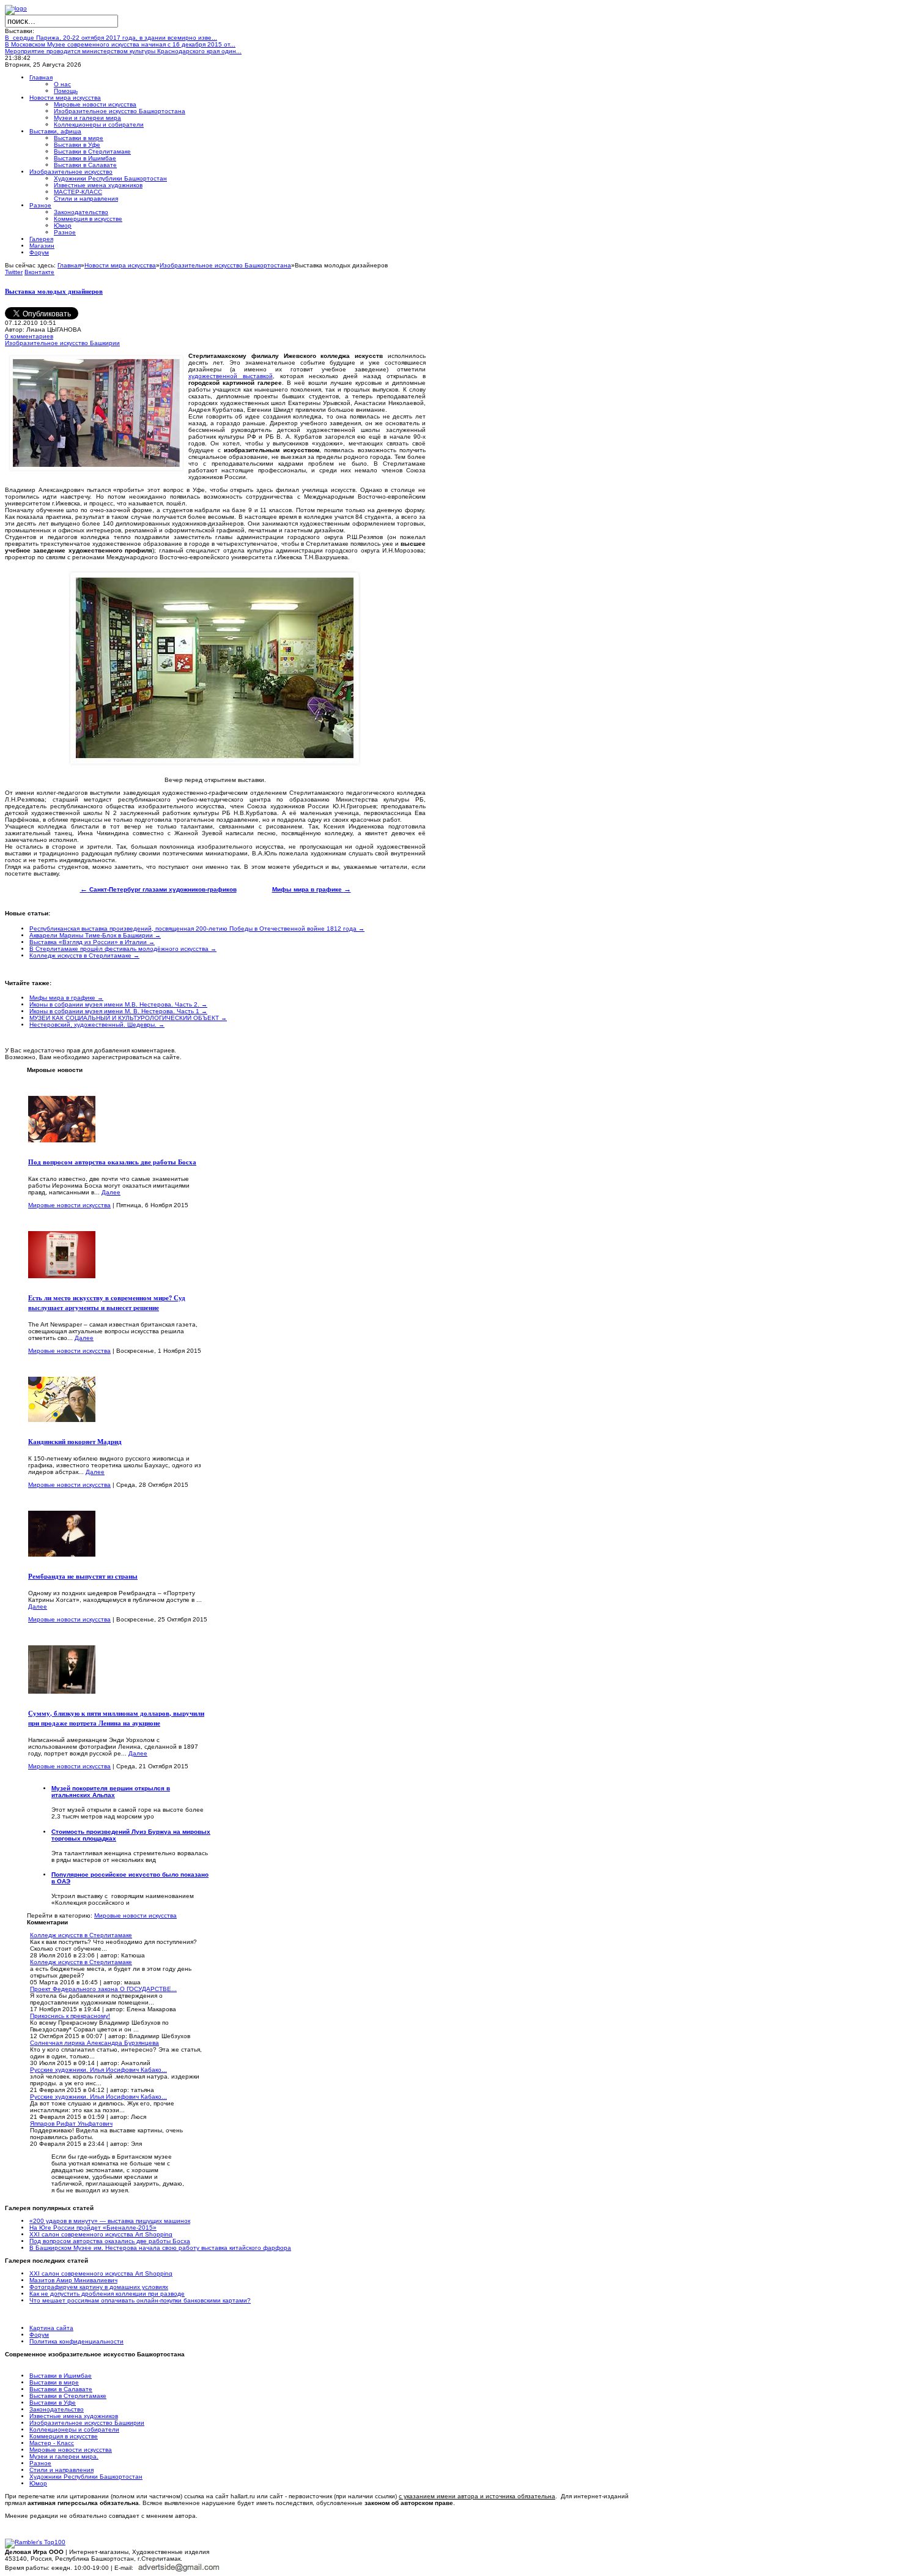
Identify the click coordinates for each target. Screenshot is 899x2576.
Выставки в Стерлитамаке (68, 2396)
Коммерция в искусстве (64, 2436)
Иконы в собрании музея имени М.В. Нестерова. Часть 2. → (118, 1004)
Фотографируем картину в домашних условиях (99, 2287)
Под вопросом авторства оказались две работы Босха (112, 1162)
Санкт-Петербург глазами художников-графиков (158, 889)
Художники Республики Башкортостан (86, 2477)
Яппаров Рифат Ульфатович (71, 2124)
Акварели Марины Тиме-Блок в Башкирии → (95, 935)
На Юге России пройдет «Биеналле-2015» (93, 2228)
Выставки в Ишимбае (61, 2376)
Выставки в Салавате (61, 2389)
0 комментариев (29, 336)
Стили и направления (61, 2470)
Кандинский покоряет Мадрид (75, 1442)
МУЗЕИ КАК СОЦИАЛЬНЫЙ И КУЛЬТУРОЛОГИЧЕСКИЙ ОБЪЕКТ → (128, 1018)
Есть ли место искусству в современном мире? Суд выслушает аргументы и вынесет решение (107, 1303)
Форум (39, 2335)
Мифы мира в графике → (66, 998)
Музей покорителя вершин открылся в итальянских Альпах (111, 1792)
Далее (111, 1192)
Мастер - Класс (52, 2443)
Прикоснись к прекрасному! (70, 2016)
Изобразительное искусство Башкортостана (225, 265)
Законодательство (57, 2409)
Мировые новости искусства (69, 1205)
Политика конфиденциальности (76, 2341)
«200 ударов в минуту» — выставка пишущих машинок (110, 2221)
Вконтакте (39, 272)
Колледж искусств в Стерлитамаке (81, 1935)
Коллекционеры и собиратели (74, 2429)
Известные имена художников (74, 2416)
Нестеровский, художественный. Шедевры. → (97, 1025)
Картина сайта (51, 2328)
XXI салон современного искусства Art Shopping (101, 2234)
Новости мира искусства (120, 265)
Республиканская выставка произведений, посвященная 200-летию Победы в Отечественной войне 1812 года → (197, 929)
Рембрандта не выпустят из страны (83, 1576)
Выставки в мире (54, 2382)
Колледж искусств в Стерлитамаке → (84, 955)
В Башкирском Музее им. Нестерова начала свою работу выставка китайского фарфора (160, 2248)
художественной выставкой (231, 376)
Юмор (38, 2483)
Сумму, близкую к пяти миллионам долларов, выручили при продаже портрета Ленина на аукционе (116, 1718)
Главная (69, 265)
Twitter (14, 272)
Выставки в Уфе (53, 2403)
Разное (40, 2463)
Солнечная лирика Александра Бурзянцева (94, 2043)
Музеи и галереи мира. (64, 2456)
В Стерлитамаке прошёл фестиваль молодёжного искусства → (123, 949)
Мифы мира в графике (312, 889)
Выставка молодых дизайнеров (54, 291)
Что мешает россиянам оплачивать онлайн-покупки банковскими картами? (140, 2300)
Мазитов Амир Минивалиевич (73, 2280)
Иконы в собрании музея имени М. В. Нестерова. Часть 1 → (118, 1011)
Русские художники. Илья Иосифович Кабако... (98, 2070)
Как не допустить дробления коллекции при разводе (107, 2294)
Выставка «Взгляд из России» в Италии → (92, 942)
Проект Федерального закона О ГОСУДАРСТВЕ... (103, 1989)
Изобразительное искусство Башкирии (62, 343)
